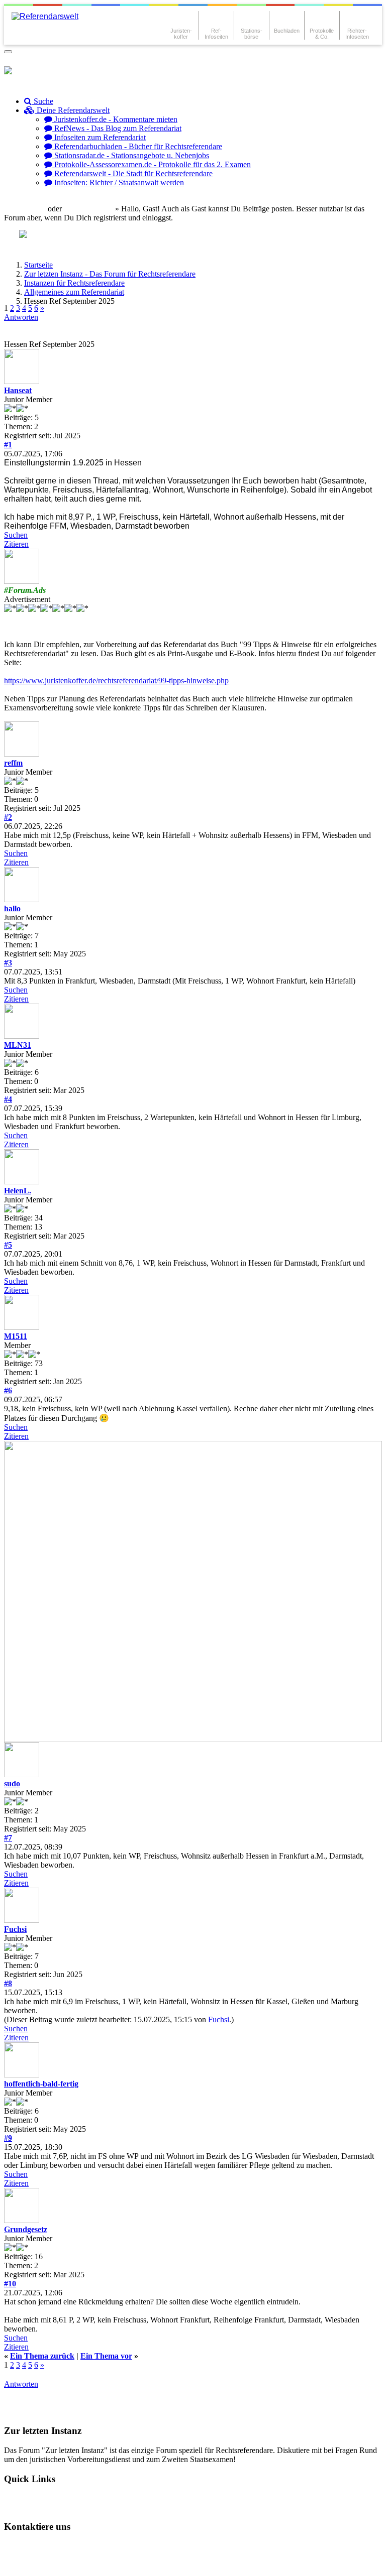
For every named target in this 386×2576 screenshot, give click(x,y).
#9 (8, 2138)
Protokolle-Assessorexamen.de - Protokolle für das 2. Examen (152, 164)
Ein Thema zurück (42, 2356)
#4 (8, 1099)
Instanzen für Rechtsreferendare (74, 283)
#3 (8, 963)
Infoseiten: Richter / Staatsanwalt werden (118, 182)
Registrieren (93, 209)
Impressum (31, 2563)
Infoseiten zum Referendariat (99, 137)
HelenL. (18, 1191)
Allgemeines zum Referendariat (74, 292)
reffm (13, 763)
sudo (12, 1784)
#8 (8, 1983)
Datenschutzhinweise (104, 2546)
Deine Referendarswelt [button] (72, 110)
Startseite (38, 265)
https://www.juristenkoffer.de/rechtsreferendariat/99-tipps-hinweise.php (116, 681)
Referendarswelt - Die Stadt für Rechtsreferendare (132, 173)
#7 (8, 1838)
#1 (8, 445)
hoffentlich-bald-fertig (41, 2084)
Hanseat (18, 390)
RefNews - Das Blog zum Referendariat (117, 128)
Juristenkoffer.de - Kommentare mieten (115, 119)
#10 (10, 2284)
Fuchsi (15, 1929)
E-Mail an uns (35, 2546)
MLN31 (18, 1045)
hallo (12, 908)
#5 (8, 1245)
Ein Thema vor (106, 2356)
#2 (8, 817)
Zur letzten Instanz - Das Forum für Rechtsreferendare (110, 274)
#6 (8, 1390)
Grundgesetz (26, 2229)
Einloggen (28, 209)
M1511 (16, 1336)
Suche (42, 101)
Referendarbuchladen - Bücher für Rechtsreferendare (137, 146)
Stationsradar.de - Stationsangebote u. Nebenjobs (131, 155)
